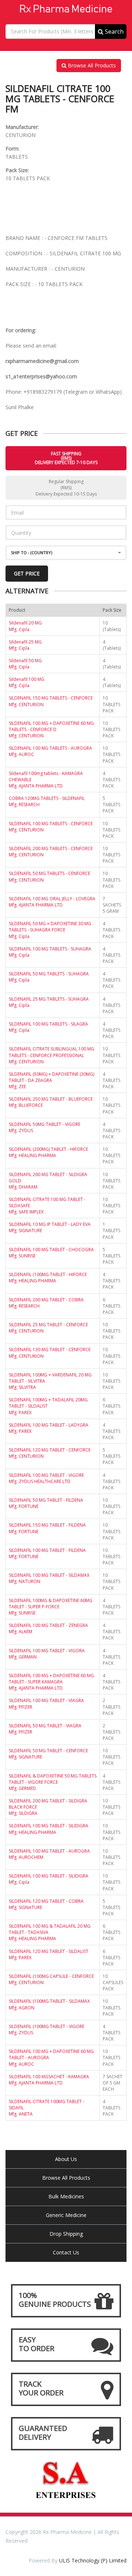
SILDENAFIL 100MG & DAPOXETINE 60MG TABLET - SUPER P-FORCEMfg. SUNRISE (51, 1607)
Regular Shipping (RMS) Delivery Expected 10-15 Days (66, 488)
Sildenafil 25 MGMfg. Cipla (25, 645)
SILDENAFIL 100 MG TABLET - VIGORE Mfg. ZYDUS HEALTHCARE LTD (46, 1478)
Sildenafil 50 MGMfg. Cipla (25, 664)
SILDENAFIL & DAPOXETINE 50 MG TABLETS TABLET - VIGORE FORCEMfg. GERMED (53, 1782)
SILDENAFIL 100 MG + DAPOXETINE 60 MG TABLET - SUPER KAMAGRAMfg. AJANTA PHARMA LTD (51, 1682)
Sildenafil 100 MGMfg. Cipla (27, 682)
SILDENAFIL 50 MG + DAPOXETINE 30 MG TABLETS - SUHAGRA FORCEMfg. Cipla (50, 930)
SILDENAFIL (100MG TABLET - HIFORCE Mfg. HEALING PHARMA (48, 1278)
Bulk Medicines (66, 2196)
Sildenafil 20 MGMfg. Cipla (25, 626)
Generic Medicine (66, 2215)
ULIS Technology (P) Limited (93, 2560)
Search (113, 31)
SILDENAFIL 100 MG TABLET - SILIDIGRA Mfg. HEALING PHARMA (49, 1829)
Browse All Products (91, 65)
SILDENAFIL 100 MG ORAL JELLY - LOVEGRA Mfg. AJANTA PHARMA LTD (52, 902)
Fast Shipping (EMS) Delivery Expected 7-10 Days (66, 458)
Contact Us (66, 2252)
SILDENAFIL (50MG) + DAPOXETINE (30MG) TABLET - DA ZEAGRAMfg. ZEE (52, 1080)
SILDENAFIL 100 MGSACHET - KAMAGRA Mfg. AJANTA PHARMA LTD (49, 2080)
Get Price (27, 573)
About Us (66, 2159)
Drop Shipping (66, 2234)
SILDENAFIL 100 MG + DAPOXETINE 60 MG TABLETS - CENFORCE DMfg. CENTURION (51, 729)
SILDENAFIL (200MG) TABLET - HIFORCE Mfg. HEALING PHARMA (48, 1152)
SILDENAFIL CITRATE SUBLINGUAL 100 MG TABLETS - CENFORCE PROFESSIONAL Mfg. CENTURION (52, 1055)
